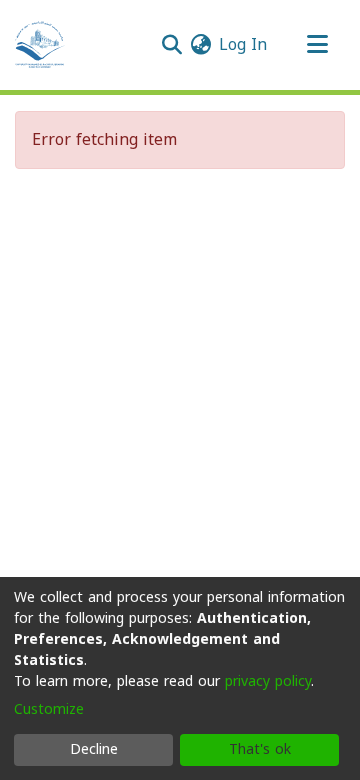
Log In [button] (244, 44)
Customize (49, 709)
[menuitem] (200, 45)
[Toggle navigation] (317, 45)
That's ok (260, 749)
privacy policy (268, 681)
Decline (94, 749)
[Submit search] (171, 45)
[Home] (40, 45)
